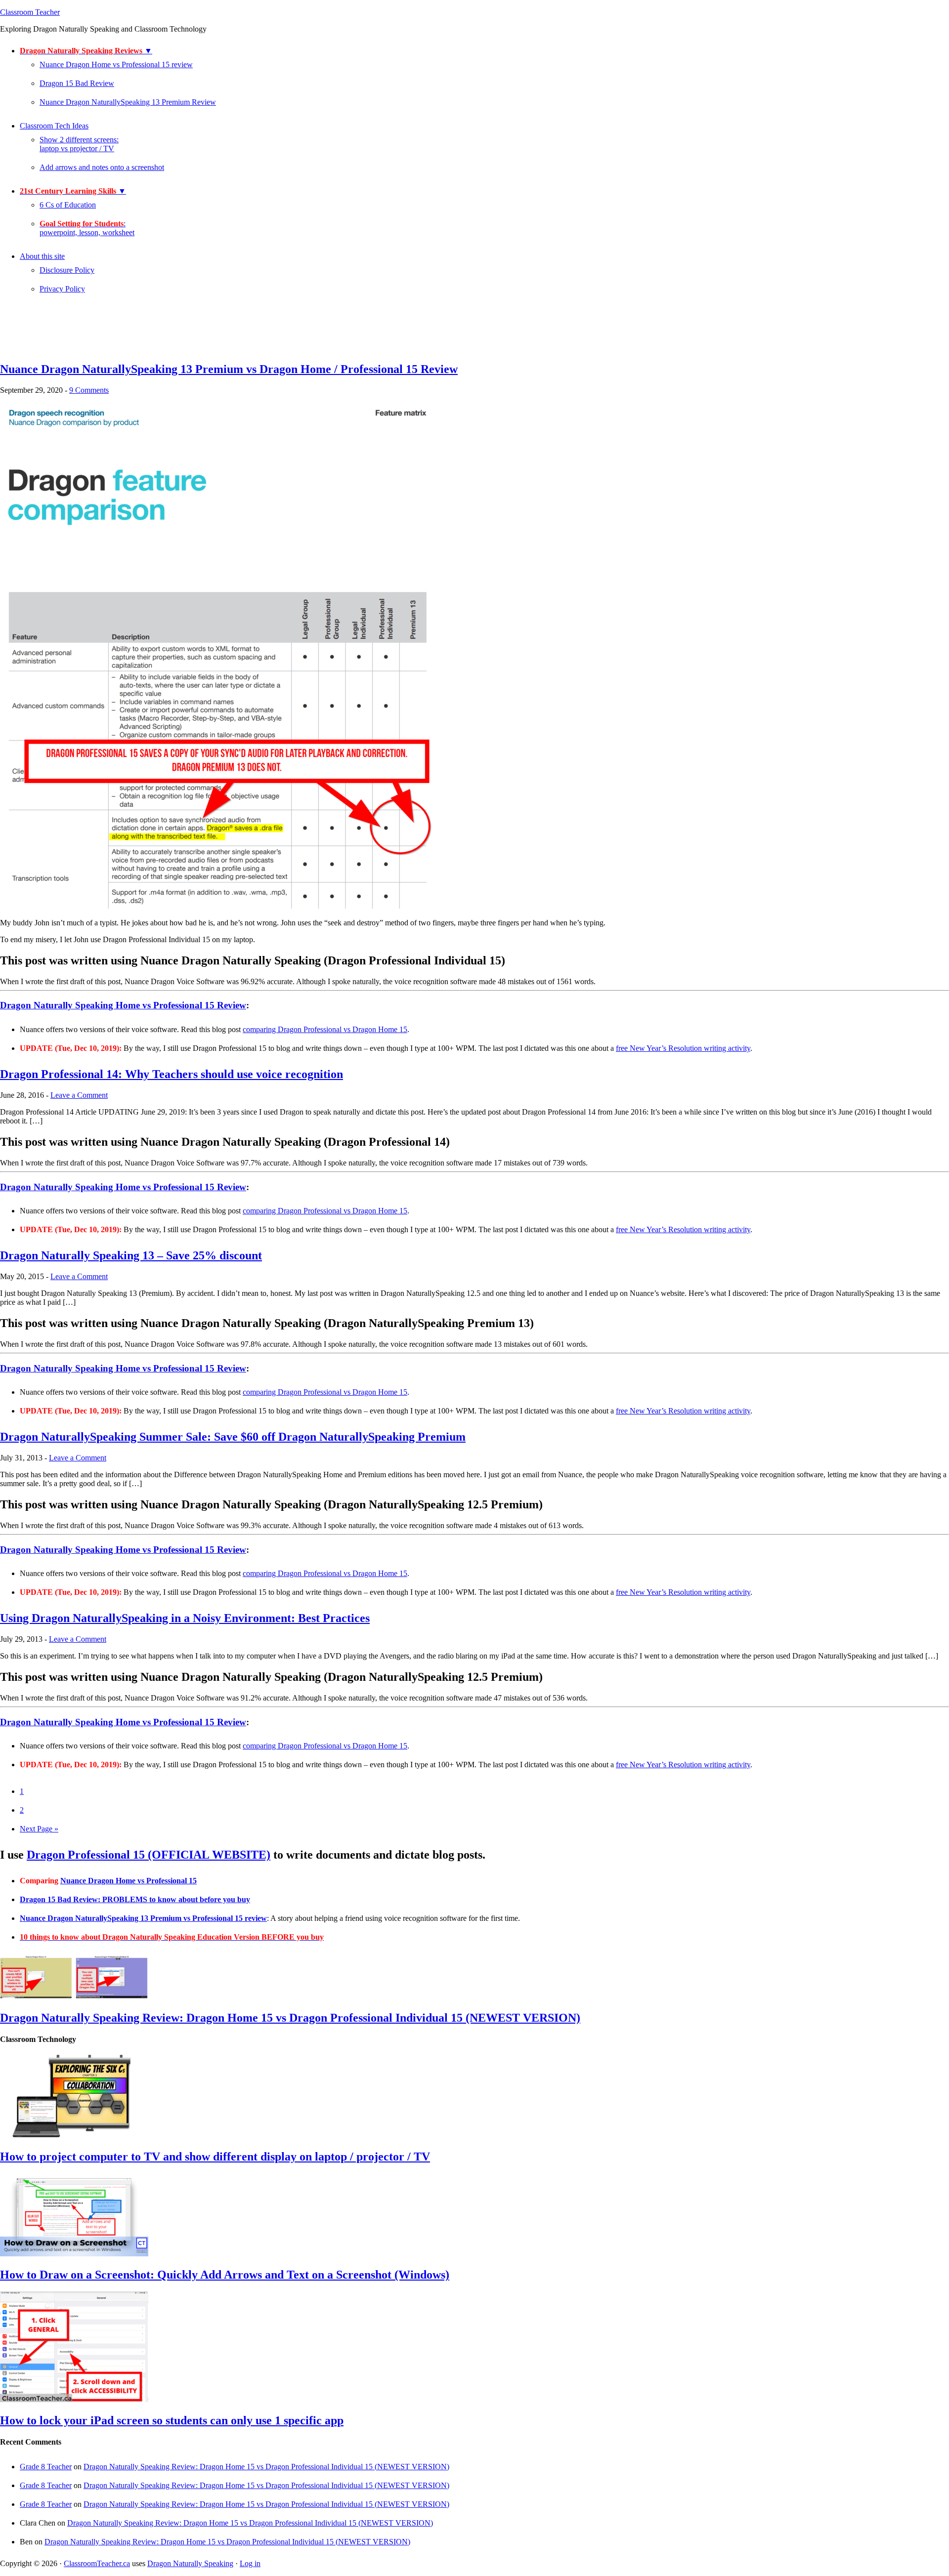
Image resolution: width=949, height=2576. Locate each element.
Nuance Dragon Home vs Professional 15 (129, 1881)
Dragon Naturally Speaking (190, 2563)
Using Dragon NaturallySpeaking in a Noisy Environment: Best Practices (185, 1618)
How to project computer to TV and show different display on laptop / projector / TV (215, 2157)
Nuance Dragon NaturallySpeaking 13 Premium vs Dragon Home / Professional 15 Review (229, 369)
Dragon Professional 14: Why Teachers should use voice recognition (172, 1074)
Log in (250, 2563)
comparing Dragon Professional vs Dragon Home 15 (325, 1029)
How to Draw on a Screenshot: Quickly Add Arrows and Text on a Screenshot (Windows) (225, 2275)
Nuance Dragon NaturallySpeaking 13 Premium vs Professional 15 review (143, 1918)
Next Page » (39, 1829)
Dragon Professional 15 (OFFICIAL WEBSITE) (149, 1855)
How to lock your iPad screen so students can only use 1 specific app (172, 2420)
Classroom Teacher (30, 12)
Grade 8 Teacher (46, 2467)
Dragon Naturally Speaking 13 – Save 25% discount (131, 1255)
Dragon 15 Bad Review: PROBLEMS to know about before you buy (135, 1899)
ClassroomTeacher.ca (97, 2563)
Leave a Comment (79, 1095)
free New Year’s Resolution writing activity (683, 1048)
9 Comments (89, 390)
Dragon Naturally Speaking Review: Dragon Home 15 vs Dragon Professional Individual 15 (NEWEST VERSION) (290, 2018)
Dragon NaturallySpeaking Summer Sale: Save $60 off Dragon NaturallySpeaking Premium (233, 1437)
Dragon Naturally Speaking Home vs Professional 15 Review (123, 1005)
